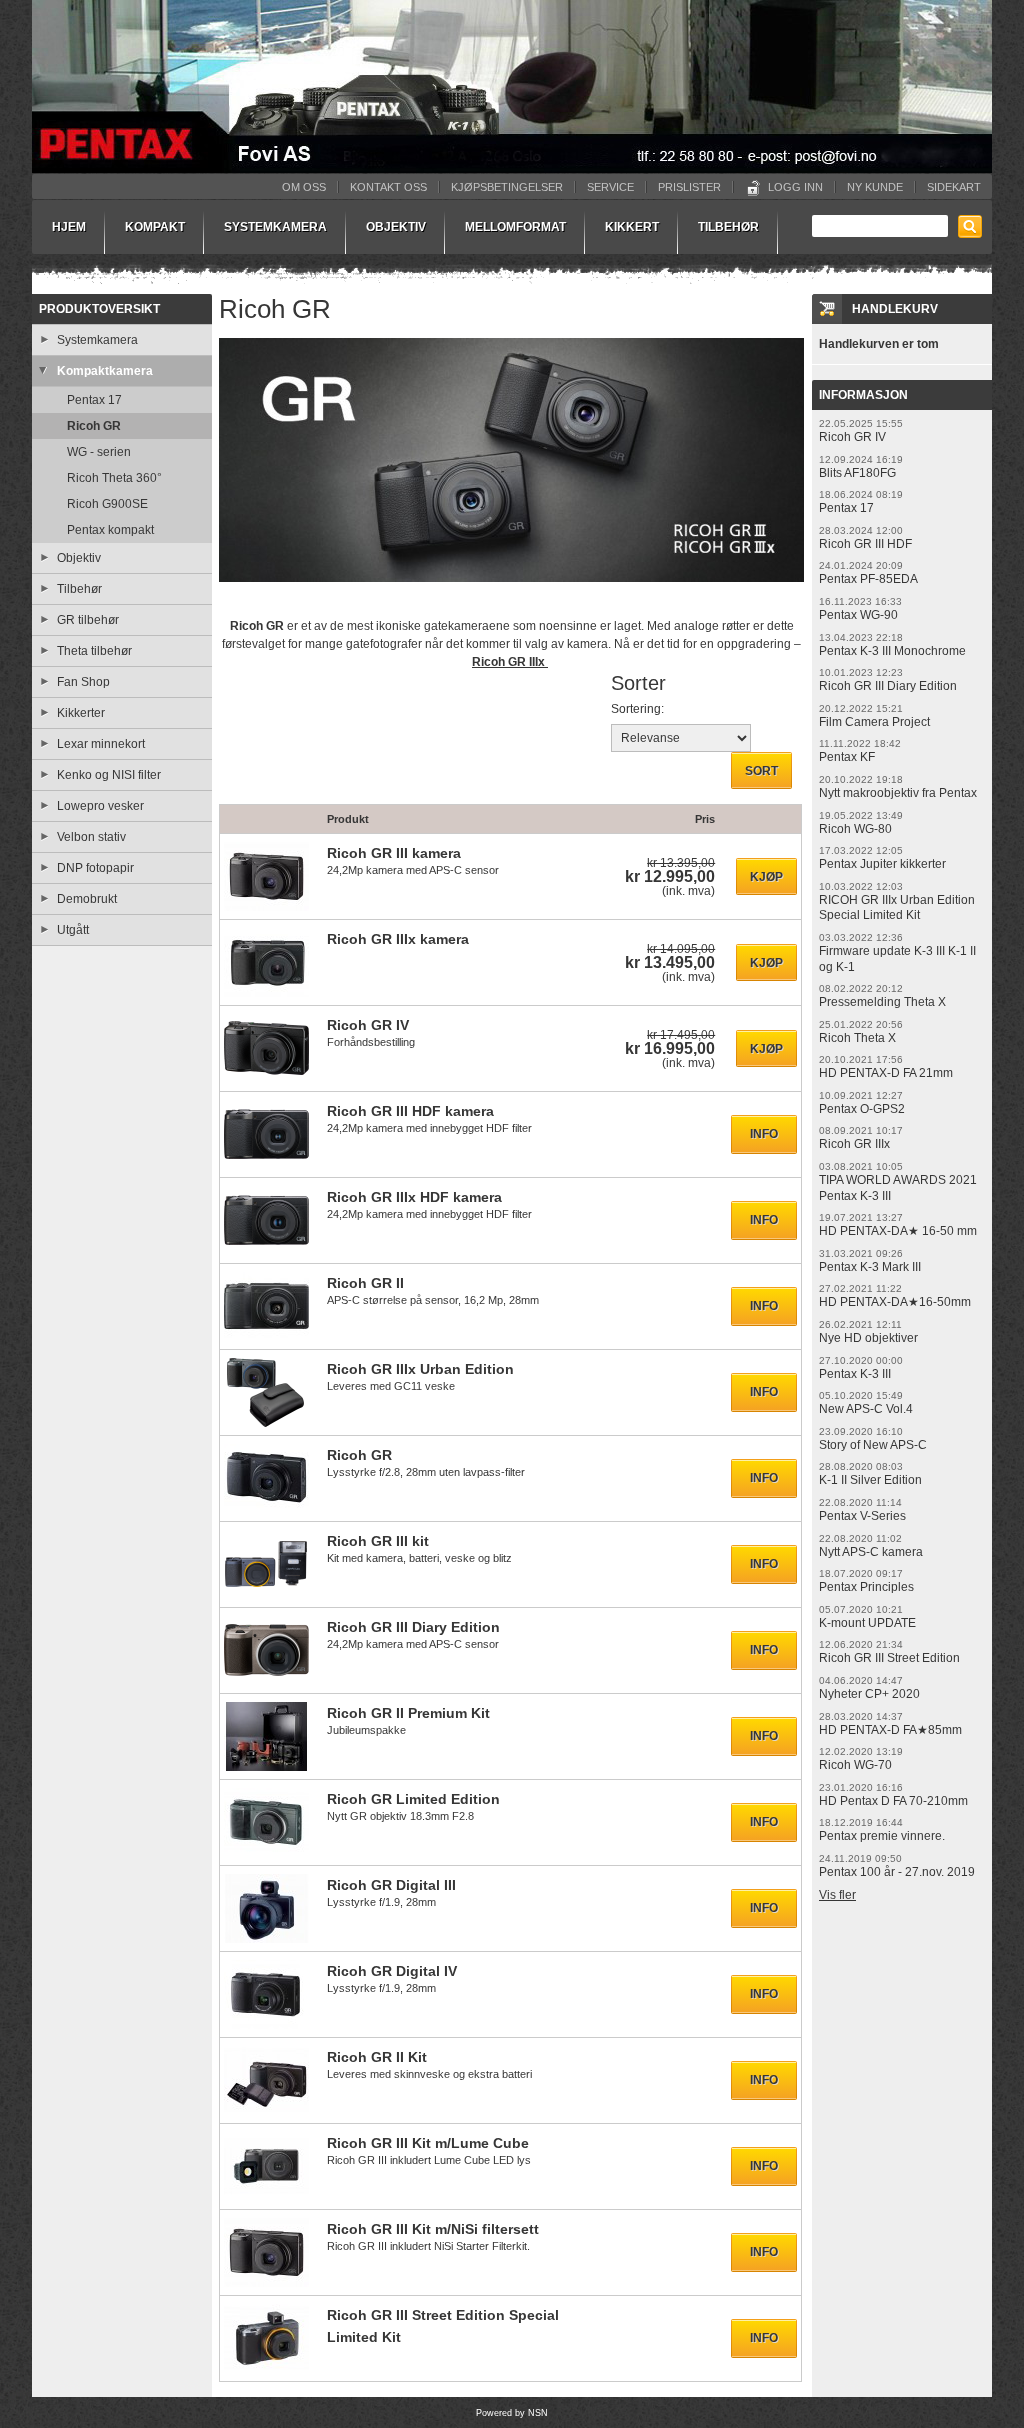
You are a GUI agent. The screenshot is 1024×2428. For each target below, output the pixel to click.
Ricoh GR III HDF (865, 544)
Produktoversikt (99, 309)
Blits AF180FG (857, 473)
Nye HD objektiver (868, 1338)
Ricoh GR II (365, 1283)
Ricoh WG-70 (855, 1765)
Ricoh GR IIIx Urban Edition (420, 1369)
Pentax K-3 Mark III (870, 1267)
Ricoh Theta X (857, 1038)
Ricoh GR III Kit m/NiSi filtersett (433, 2229)
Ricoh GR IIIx (510, 662)
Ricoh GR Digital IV (392, 1971)
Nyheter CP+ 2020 (869, 1694)
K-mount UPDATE (867, 1623)
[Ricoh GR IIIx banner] (512, 590)
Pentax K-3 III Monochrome (892, 651)
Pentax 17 (846, 508)
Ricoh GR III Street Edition (889, 1658)
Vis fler (837, 1895)
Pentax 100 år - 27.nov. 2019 (897, 1872)
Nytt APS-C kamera (871, 1552)
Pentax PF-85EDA (868, 579)
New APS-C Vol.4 (866, 1409)
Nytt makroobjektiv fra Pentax (898, 793)
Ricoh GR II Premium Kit (408, 1713)
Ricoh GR (359, 1455)
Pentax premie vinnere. (882, 1836)
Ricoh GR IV (368, 1025)
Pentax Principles (866, 1587)
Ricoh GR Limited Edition (413, 1799)
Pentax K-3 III (855, 1374)
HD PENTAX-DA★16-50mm (895, 1302)
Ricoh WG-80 (855, 829)
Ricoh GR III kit (378, 1541)
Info (764, 1134)
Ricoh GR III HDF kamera (410, 1111)
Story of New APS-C (873, 1445)
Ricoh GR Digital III (391, 1885)
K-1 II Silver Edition (870, 1480)
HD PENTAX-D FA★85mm (890, 1730)
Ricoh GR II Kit (377, 2057)
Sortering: (637, 709)
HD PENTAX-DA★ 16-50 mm (898, 1231)
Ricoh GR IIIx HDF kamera (414, 1197)
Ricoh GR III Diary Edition (413, 1627)
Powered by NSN (512, 2413)
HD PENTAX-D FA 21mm (886, 1073)
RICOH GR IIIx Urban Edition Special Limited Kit (897, 908)
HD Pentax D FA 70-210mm (893, 1801)
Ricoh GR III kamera (394, 853)
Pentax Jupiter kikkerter (882, 864)
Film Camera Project (874, 722)
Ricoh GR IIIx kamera (398, 939)
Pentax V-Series (862, 1516)
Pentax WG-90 (858, 615)
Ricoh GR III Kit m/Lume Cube (428, 2143)
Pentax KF (847, 757)
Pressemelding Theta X (882, 1002)
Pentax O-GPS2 (862, 1109)
